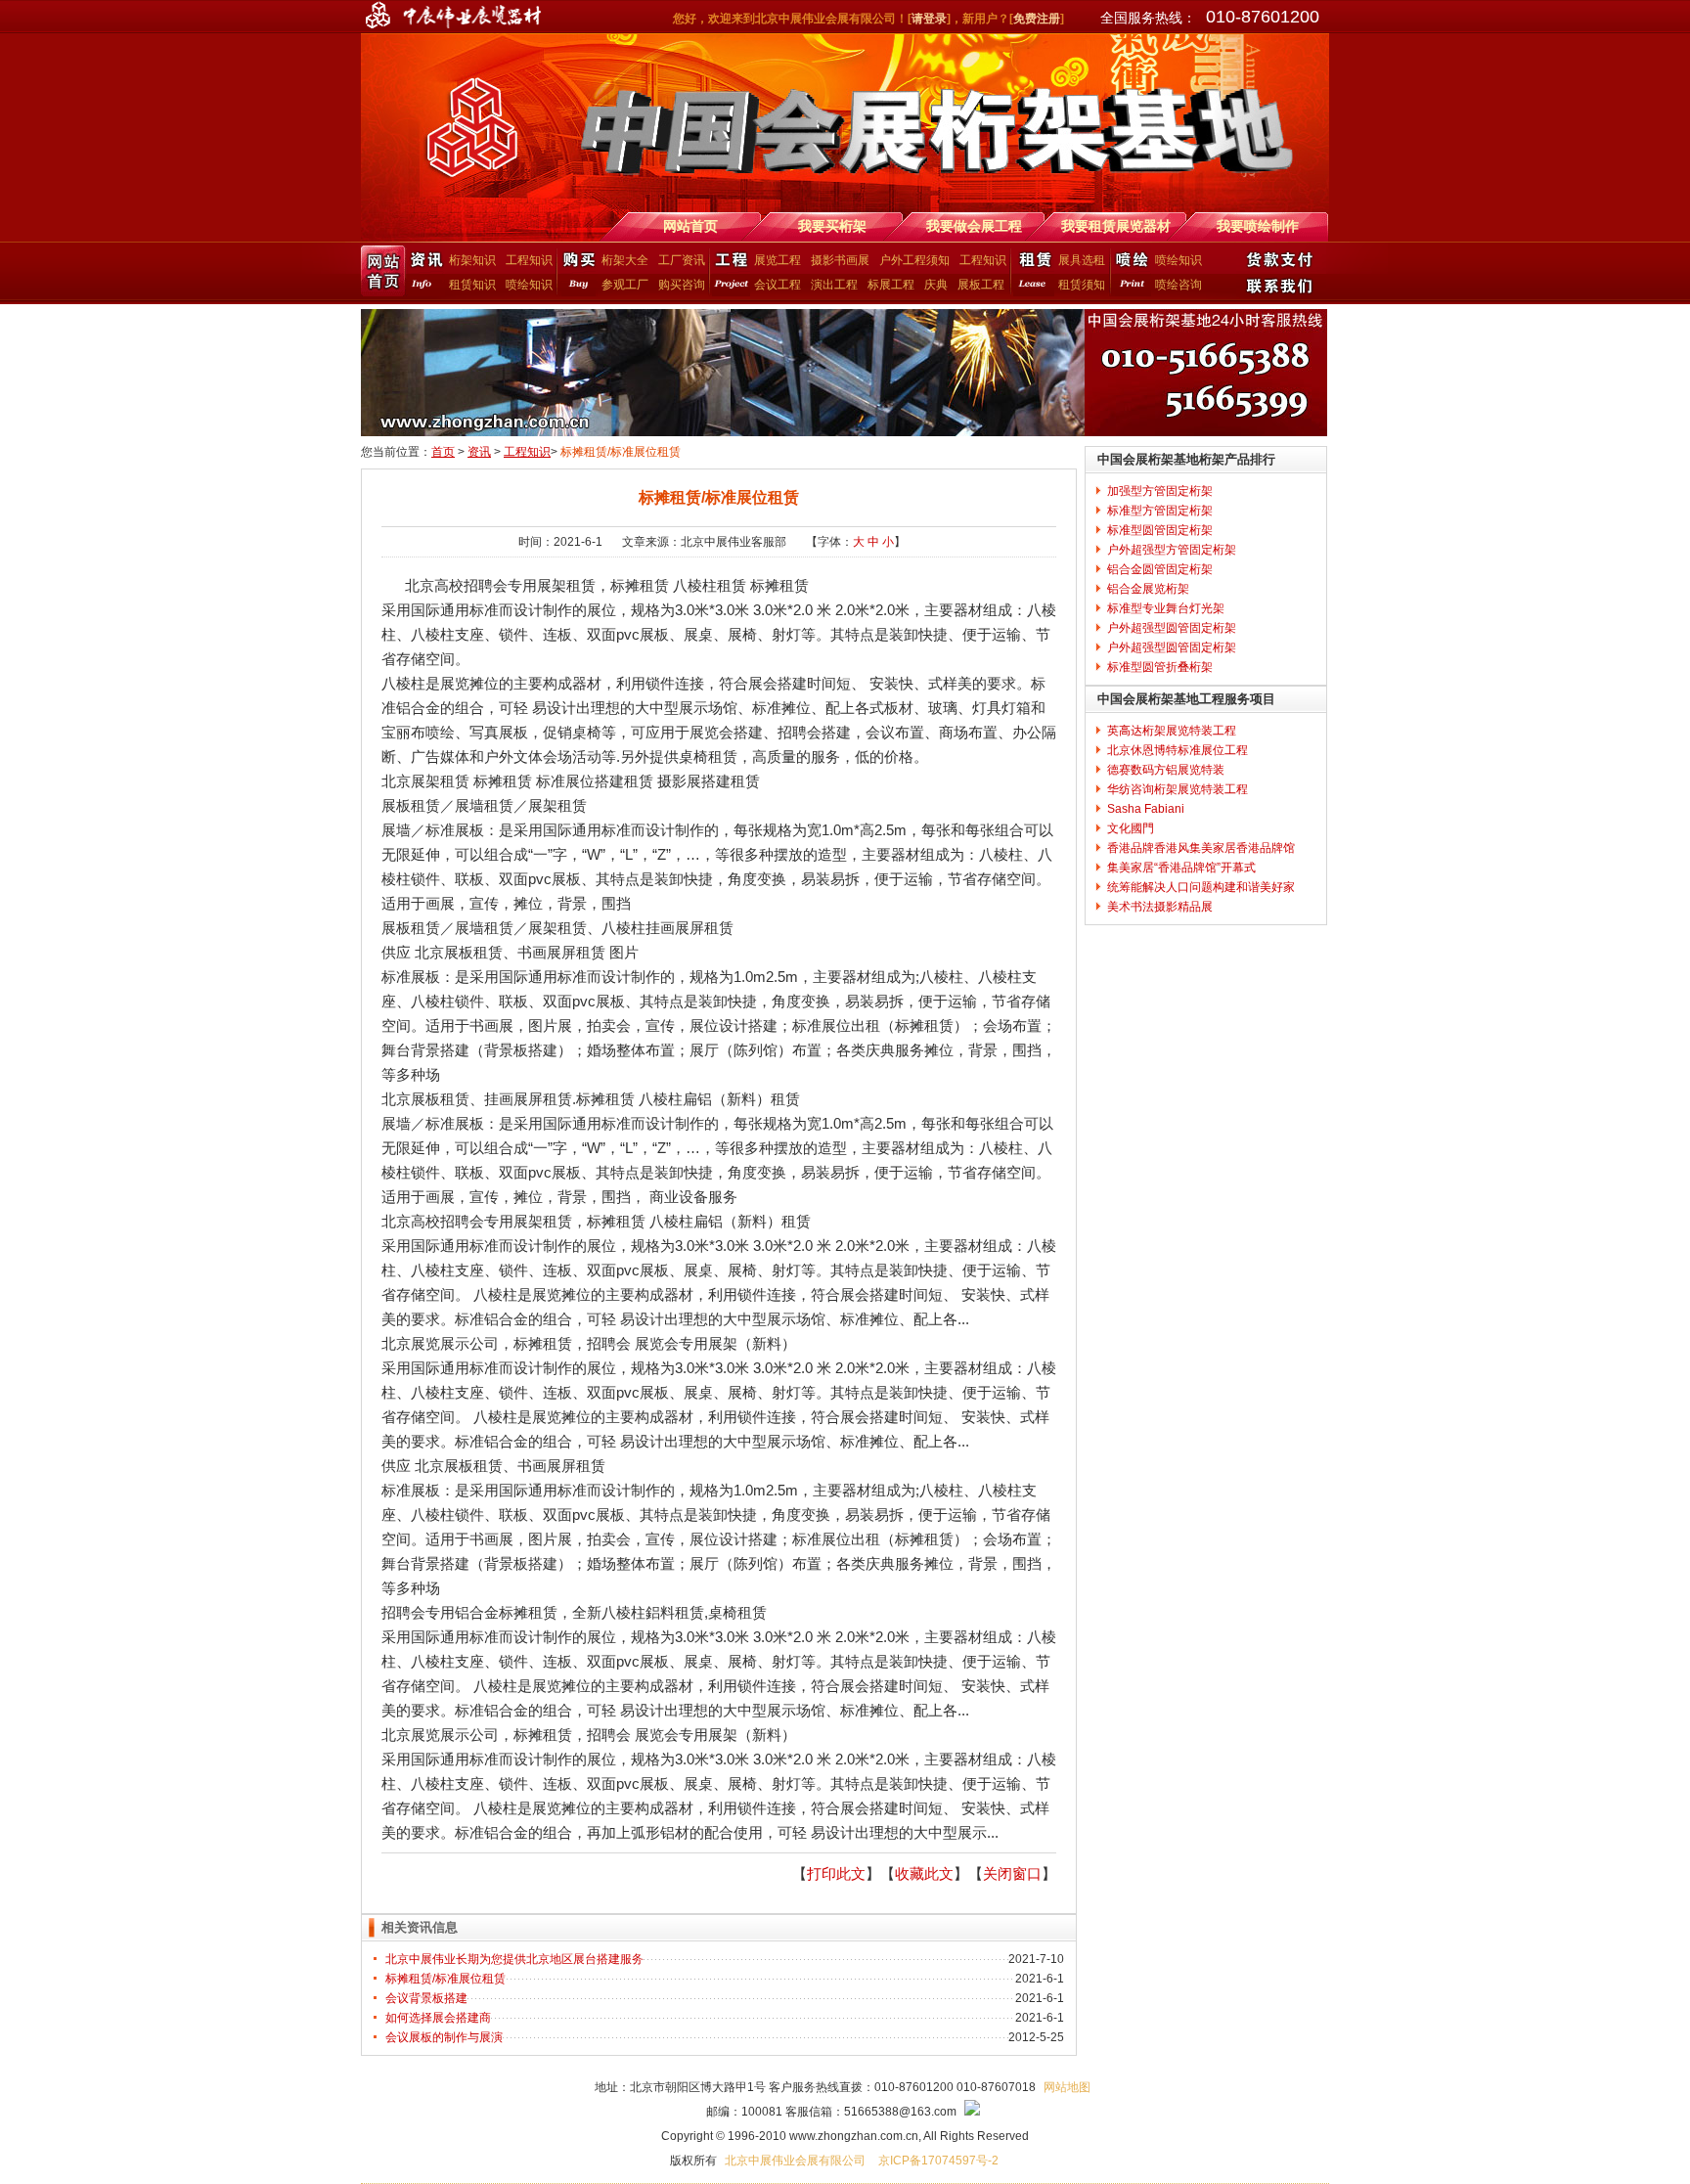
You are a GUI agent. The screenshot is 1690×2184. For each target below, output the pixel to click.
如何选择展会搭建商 (438, 2018)
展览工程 (778, 260)
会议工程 (778, 285)
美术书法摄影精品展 (1160, 907)
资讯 (479, 452)
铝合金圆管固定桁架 (1160, 569)
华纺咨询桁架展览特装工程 (1178, 789)
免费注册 (1037, 19)
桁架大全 (625, 260)
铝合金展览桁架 (1148, 589)
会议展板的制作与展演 (444, 2037)
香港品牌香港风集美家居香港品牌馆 (1201, 848)
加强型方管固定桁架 (1160, 491)
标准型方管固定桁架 (1160, 511)
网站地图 (1067, 2087)
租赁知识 (472, 285)
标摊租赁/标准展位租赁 (445, 1979)
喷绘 (1130, 271)
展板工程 (981, 285)
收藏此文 (924, 1873)
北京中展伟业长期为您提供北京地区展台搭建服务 (514, 1959)
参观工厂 (625, 285)
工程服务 (729, 271)
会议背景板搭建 (426, 1998)
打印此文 (836, 1873)
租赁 (1032, 271)
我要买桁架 (577, 271)
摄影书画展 (840, 260)
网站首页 (383, 271)
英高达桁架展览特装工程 (1172, 731)
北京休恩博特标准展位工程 (1178, 750)
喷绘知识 (529, 285)
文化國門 (1131, 828)
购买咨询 (682, 285)
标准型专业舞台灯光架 (1166, 608)
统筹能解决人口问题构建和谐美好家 (1201, 887)
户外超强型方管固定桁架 (1172, 550)
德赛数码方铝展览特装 (1166, 770)
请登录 (929, 19)
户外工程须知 (914, 260)
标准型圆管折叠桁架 (1160, 667)
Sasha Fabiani (1146, 809)
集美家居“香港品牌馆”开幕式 (1181, 868)
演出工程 (834, 285)
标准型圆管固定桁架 (1160, 530)
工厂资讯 (682, 260)
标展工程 (891, 285)
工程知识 (529, 260)
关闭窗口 (1012, 1873)
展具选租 (1082, 260)
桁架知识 (472, 260)
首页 (443, 452)
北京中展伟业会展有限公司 (797, 2161)
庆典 (936, 285)
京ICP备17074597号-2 (938, 2161)
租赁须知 (1082, 285)
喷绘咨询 (1179, 285)
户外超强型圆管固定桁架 (1172, 628)
